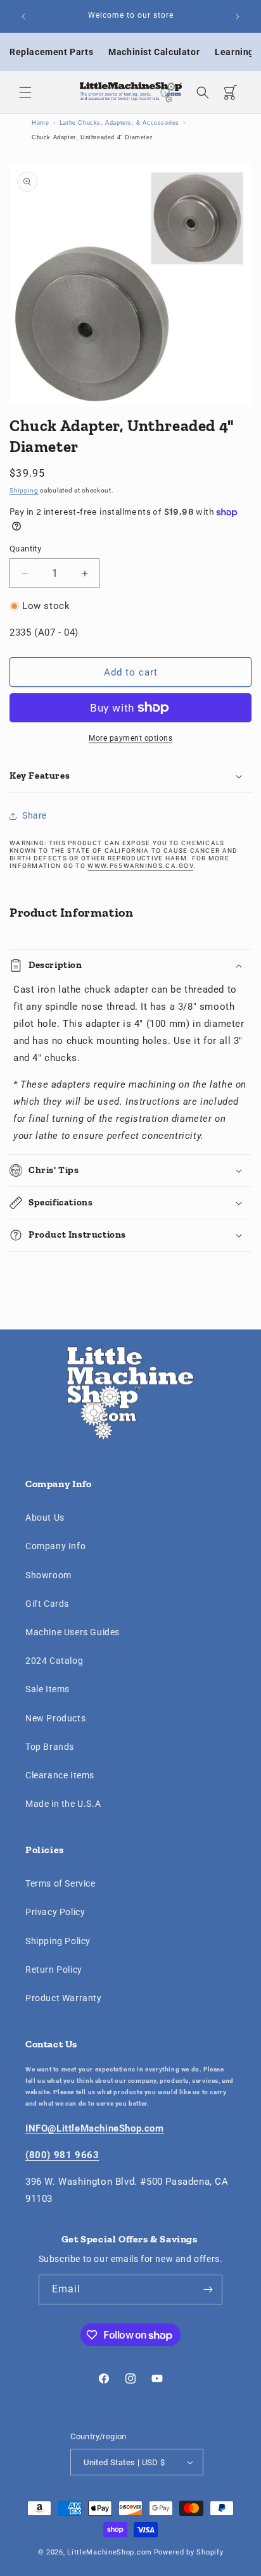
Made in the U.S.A (63, 1804)
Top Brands (50, 1747)
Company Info (55, 1546)
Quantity (25, 549)
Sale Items (48, 1689)
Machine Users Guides (73, 1632)
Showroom (48, 1575)
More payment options (130, 738)
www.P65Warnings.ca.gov (140, 866)
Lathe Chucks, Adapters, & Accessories (119, 123)
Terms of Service (60, 1883)
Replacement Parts (51, 52)
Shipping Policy (58, 1941)
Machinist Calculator (154, 52)
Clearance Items (60, 1775)
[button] (25, 92)
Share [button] (35, 815)
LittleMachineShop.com (110, 2552)
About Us (45, 1517)
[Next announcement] (238, 16)
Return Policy (54, 1970)
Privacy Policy (55, 1912)
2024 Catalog (54, 1661)
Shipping (24, 490)
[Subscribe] (208, 2290)
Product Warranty (64, 1998)
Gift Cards (47, 1604)
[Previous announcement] (23, 16)
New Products (55, 1718)
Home (40, 123)
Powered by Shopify (189, 2552)
